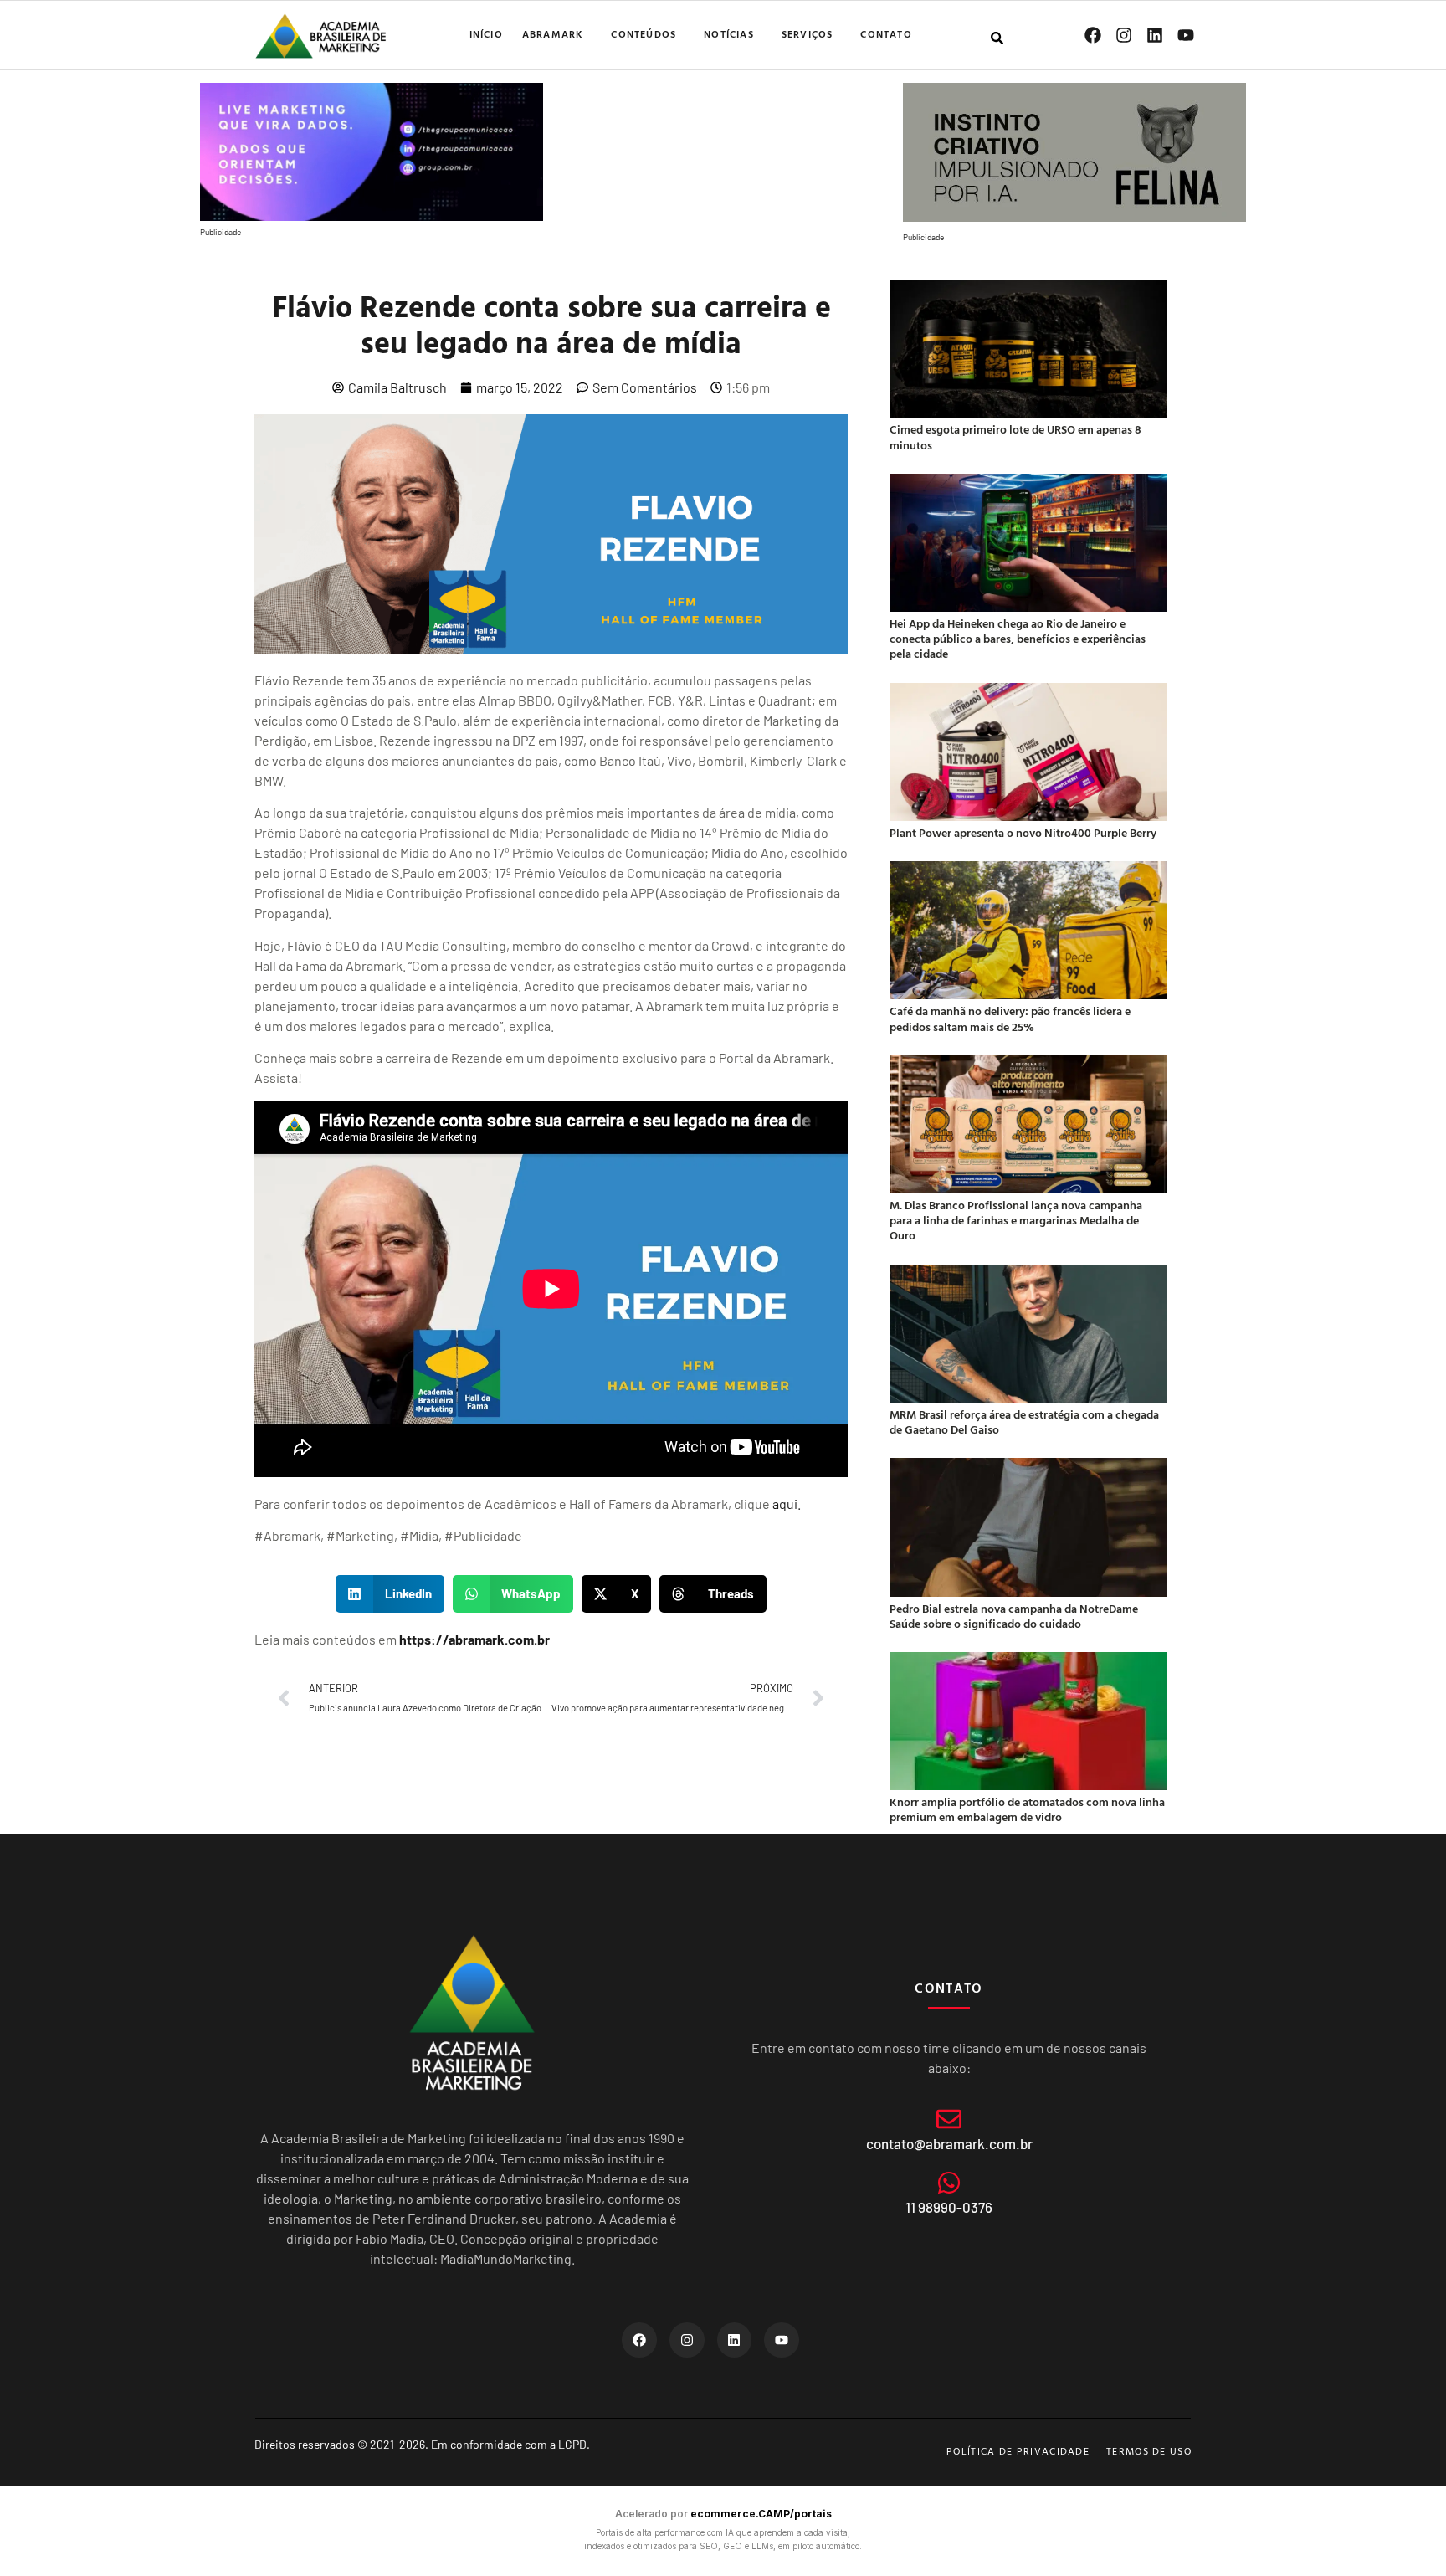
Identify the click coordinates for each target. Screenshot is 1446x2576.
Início (486, 33)
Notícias (729, 33)
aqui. (787, 1504)
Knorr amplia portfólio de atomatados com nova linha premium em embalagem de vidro (1027, 1809)
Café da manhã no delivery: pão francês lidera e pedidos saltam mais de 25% (1010, 1018)
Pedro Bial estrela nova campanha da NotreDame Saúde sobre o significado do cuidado (1014, 1616)
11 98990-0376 (949, 2207)
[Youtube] (1186, 35)
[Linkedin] (1155, 35)
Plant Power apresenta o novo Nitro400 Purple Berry (1023, 832)
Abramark (553, 33)
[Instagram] (1124, 35)
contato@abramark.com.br (949, 2143)
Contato (886, 33)
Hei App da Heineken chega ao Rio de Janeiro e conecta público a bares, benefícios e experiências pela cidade (1018, 638)
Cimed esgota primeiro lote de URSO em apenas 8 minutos (1015, 436)
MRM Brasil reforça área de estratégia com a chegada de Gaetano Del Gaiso (1024, 1421)
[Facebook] (1093, 35)
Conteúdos (644, 33)
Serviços (808, 33)
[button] (390, 1594)
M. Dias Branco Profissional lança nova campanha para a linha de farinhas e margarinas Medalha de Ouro (1016, 1220)
